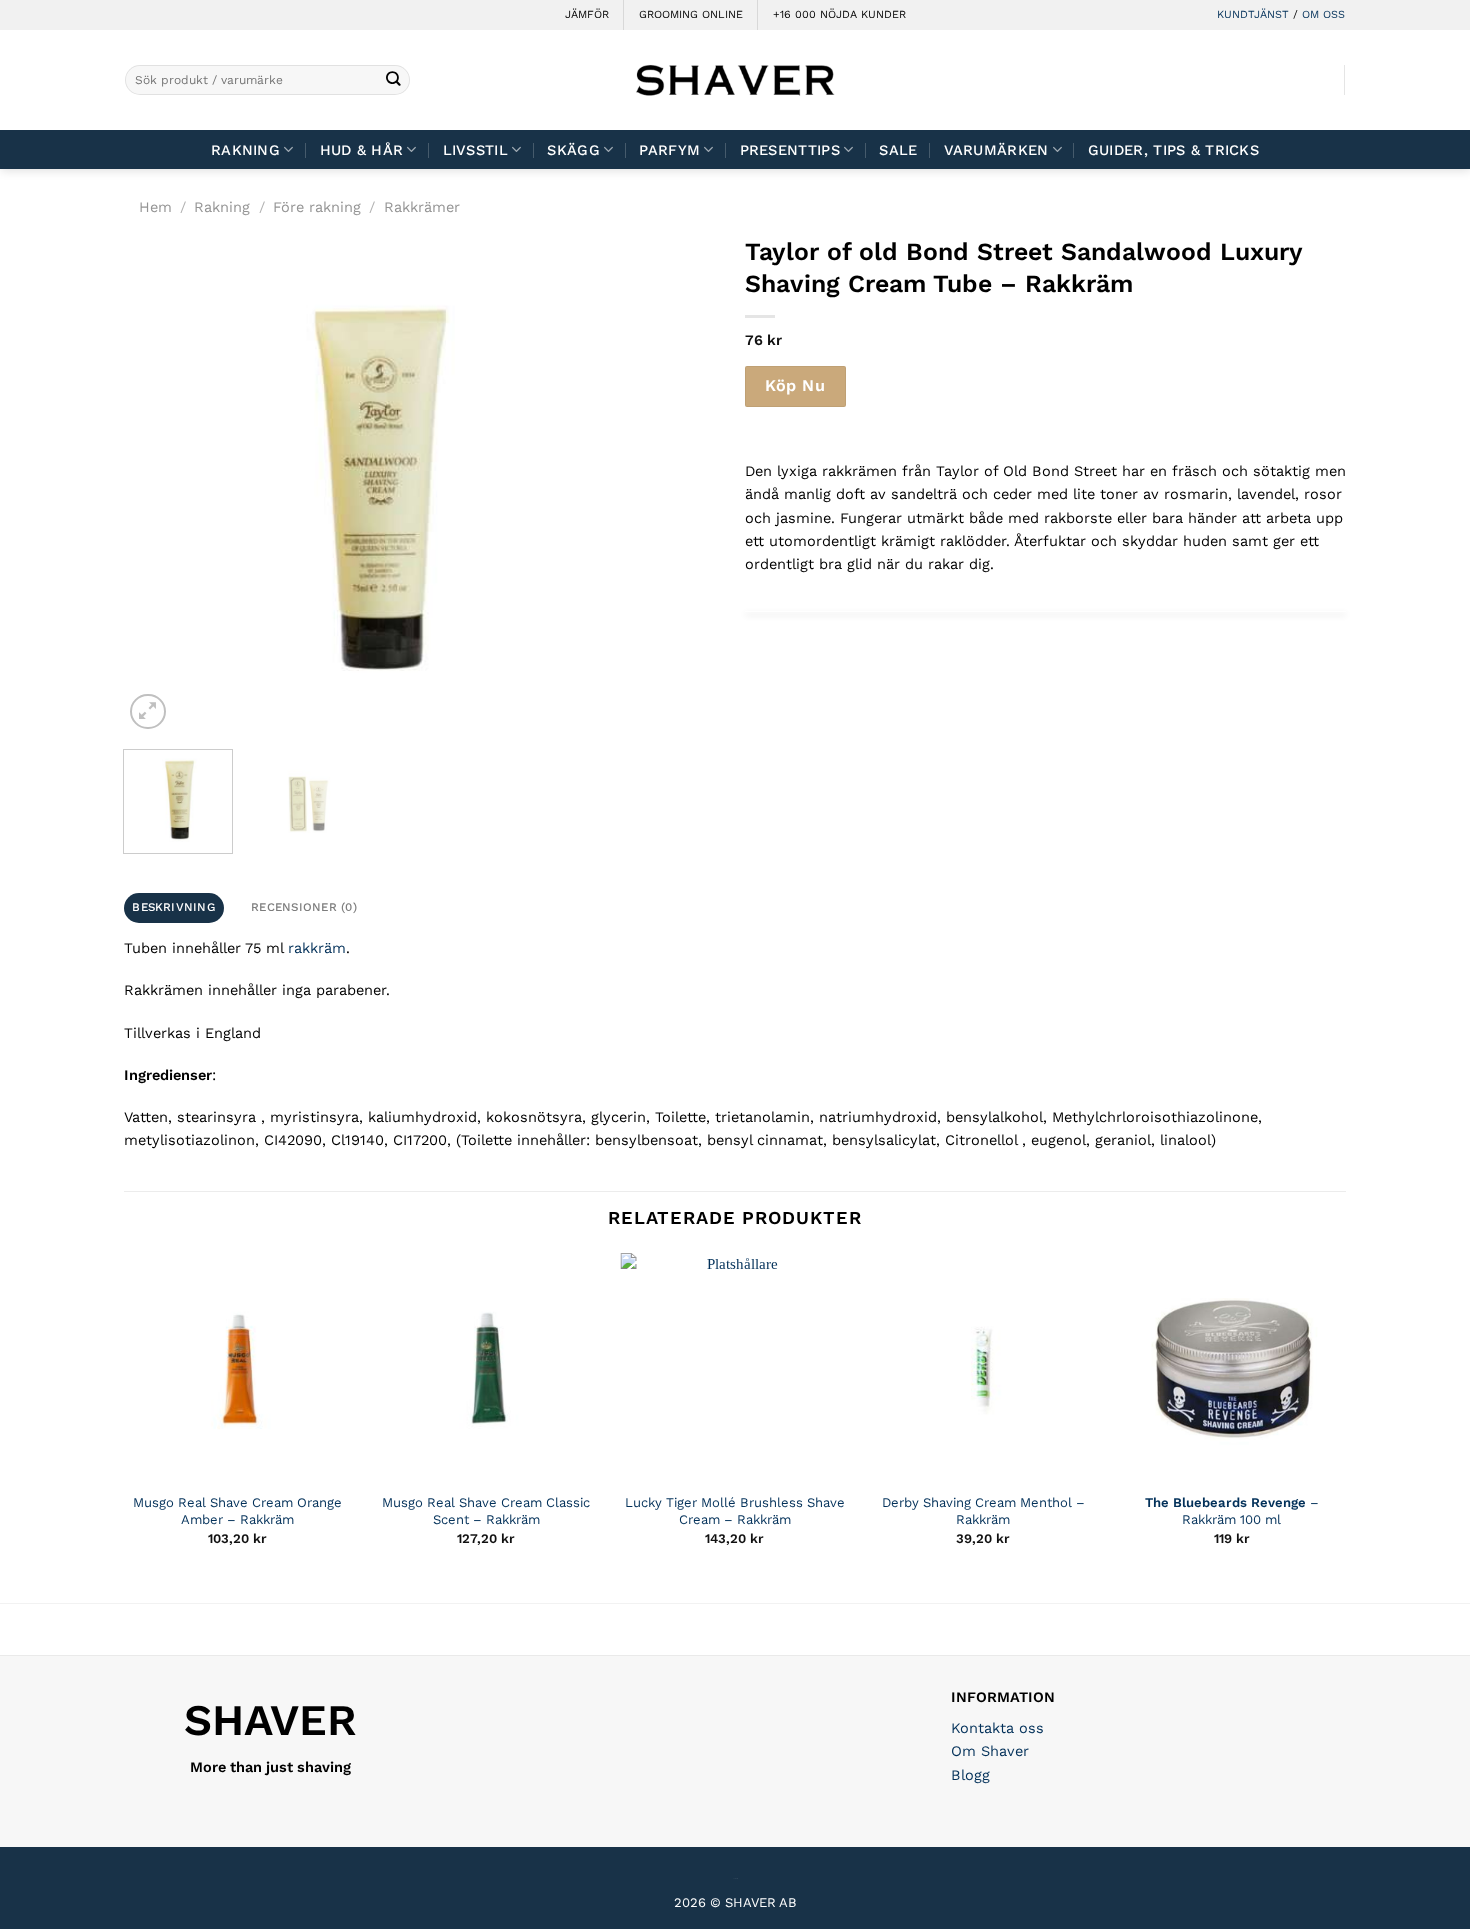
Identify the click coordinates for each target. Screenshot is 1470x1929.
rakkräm (317, 948)
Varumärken (996, 150)
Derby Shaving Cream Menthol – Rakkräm (983, 1511)
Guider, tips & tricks (1173, 150)
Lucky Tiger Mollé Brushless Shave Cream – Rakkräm (735, 1511)
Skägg (573, 150)
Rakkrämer (422, 207)
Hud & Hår (362, 150)
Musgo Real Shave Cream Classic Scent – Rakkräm (486, 1511)
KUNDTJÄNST (1253, 14)
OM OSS (1323, 14)
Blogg (970, 1775)
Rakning (245, 150)
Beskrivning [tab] (173, 907)
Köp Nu (795, 385)
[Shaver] (735, 79)
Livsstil (475, 150)
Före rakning (317, 207)
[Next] (587, 485)
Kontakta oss (997, 1728)
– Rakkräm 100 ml (1232, 1511)
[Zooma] (147, 711)
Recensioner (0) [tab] (304, 907)
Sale (898, 150)
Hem (155, 207)
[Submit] (393, 80)
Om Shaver (990, 1751)
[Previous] (159, 485)
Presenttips (790, 150)
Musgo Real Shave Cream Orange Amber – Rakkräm (237, 1511)
